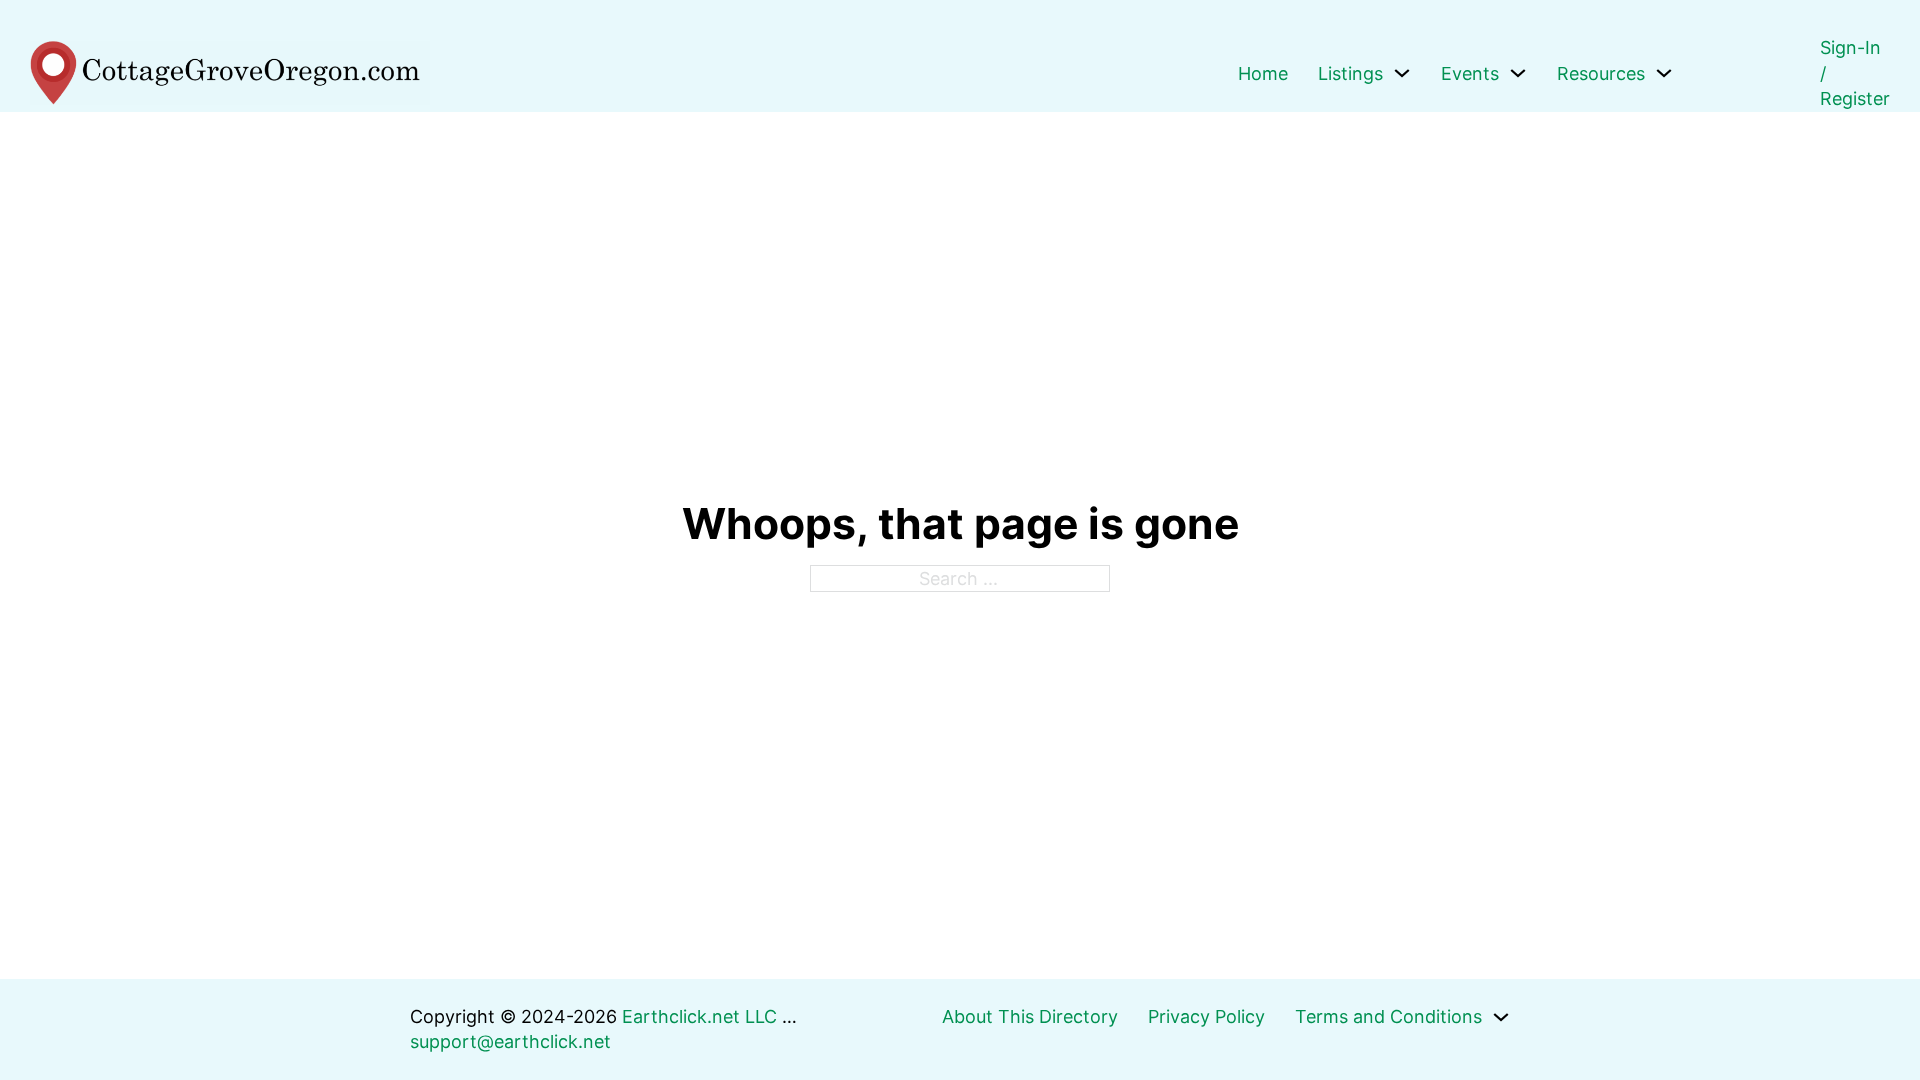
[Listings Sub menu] (1402, 73)
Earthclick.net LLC (699, 1016)
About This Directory (1030, 1016)
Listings (1350, 73)
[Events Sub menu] (1518, 73)
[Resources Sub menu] (1664, 73)
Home (1263, 73)
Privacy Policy (1206, 1016)
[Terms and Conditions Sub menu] (1501, 1017)
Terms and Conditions (1388, 1016)
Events (1470, 73)
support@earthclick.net (510, 1041)
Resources (1601, 73)
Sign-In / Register (1855, 73)
